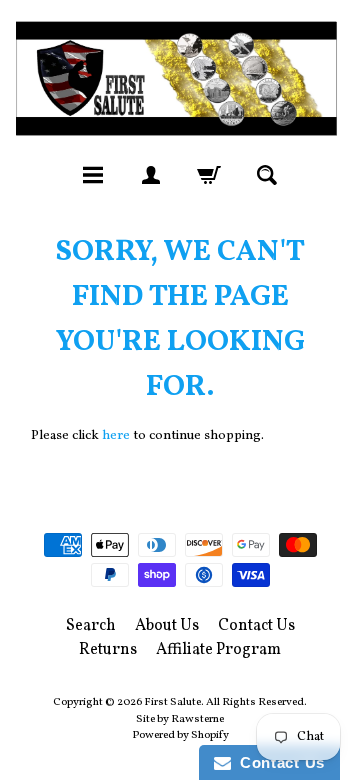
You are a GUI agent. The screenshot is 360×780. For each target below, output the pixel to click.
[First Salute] (180, 78)
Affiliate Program (218, 650)
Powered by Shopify (180, 735)
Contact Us (256, 626)
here (116, 435)
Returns (108, 650)
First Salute (172, 702)
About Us (167, 626)
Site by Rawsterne (180, 719)
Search (91, 626)
